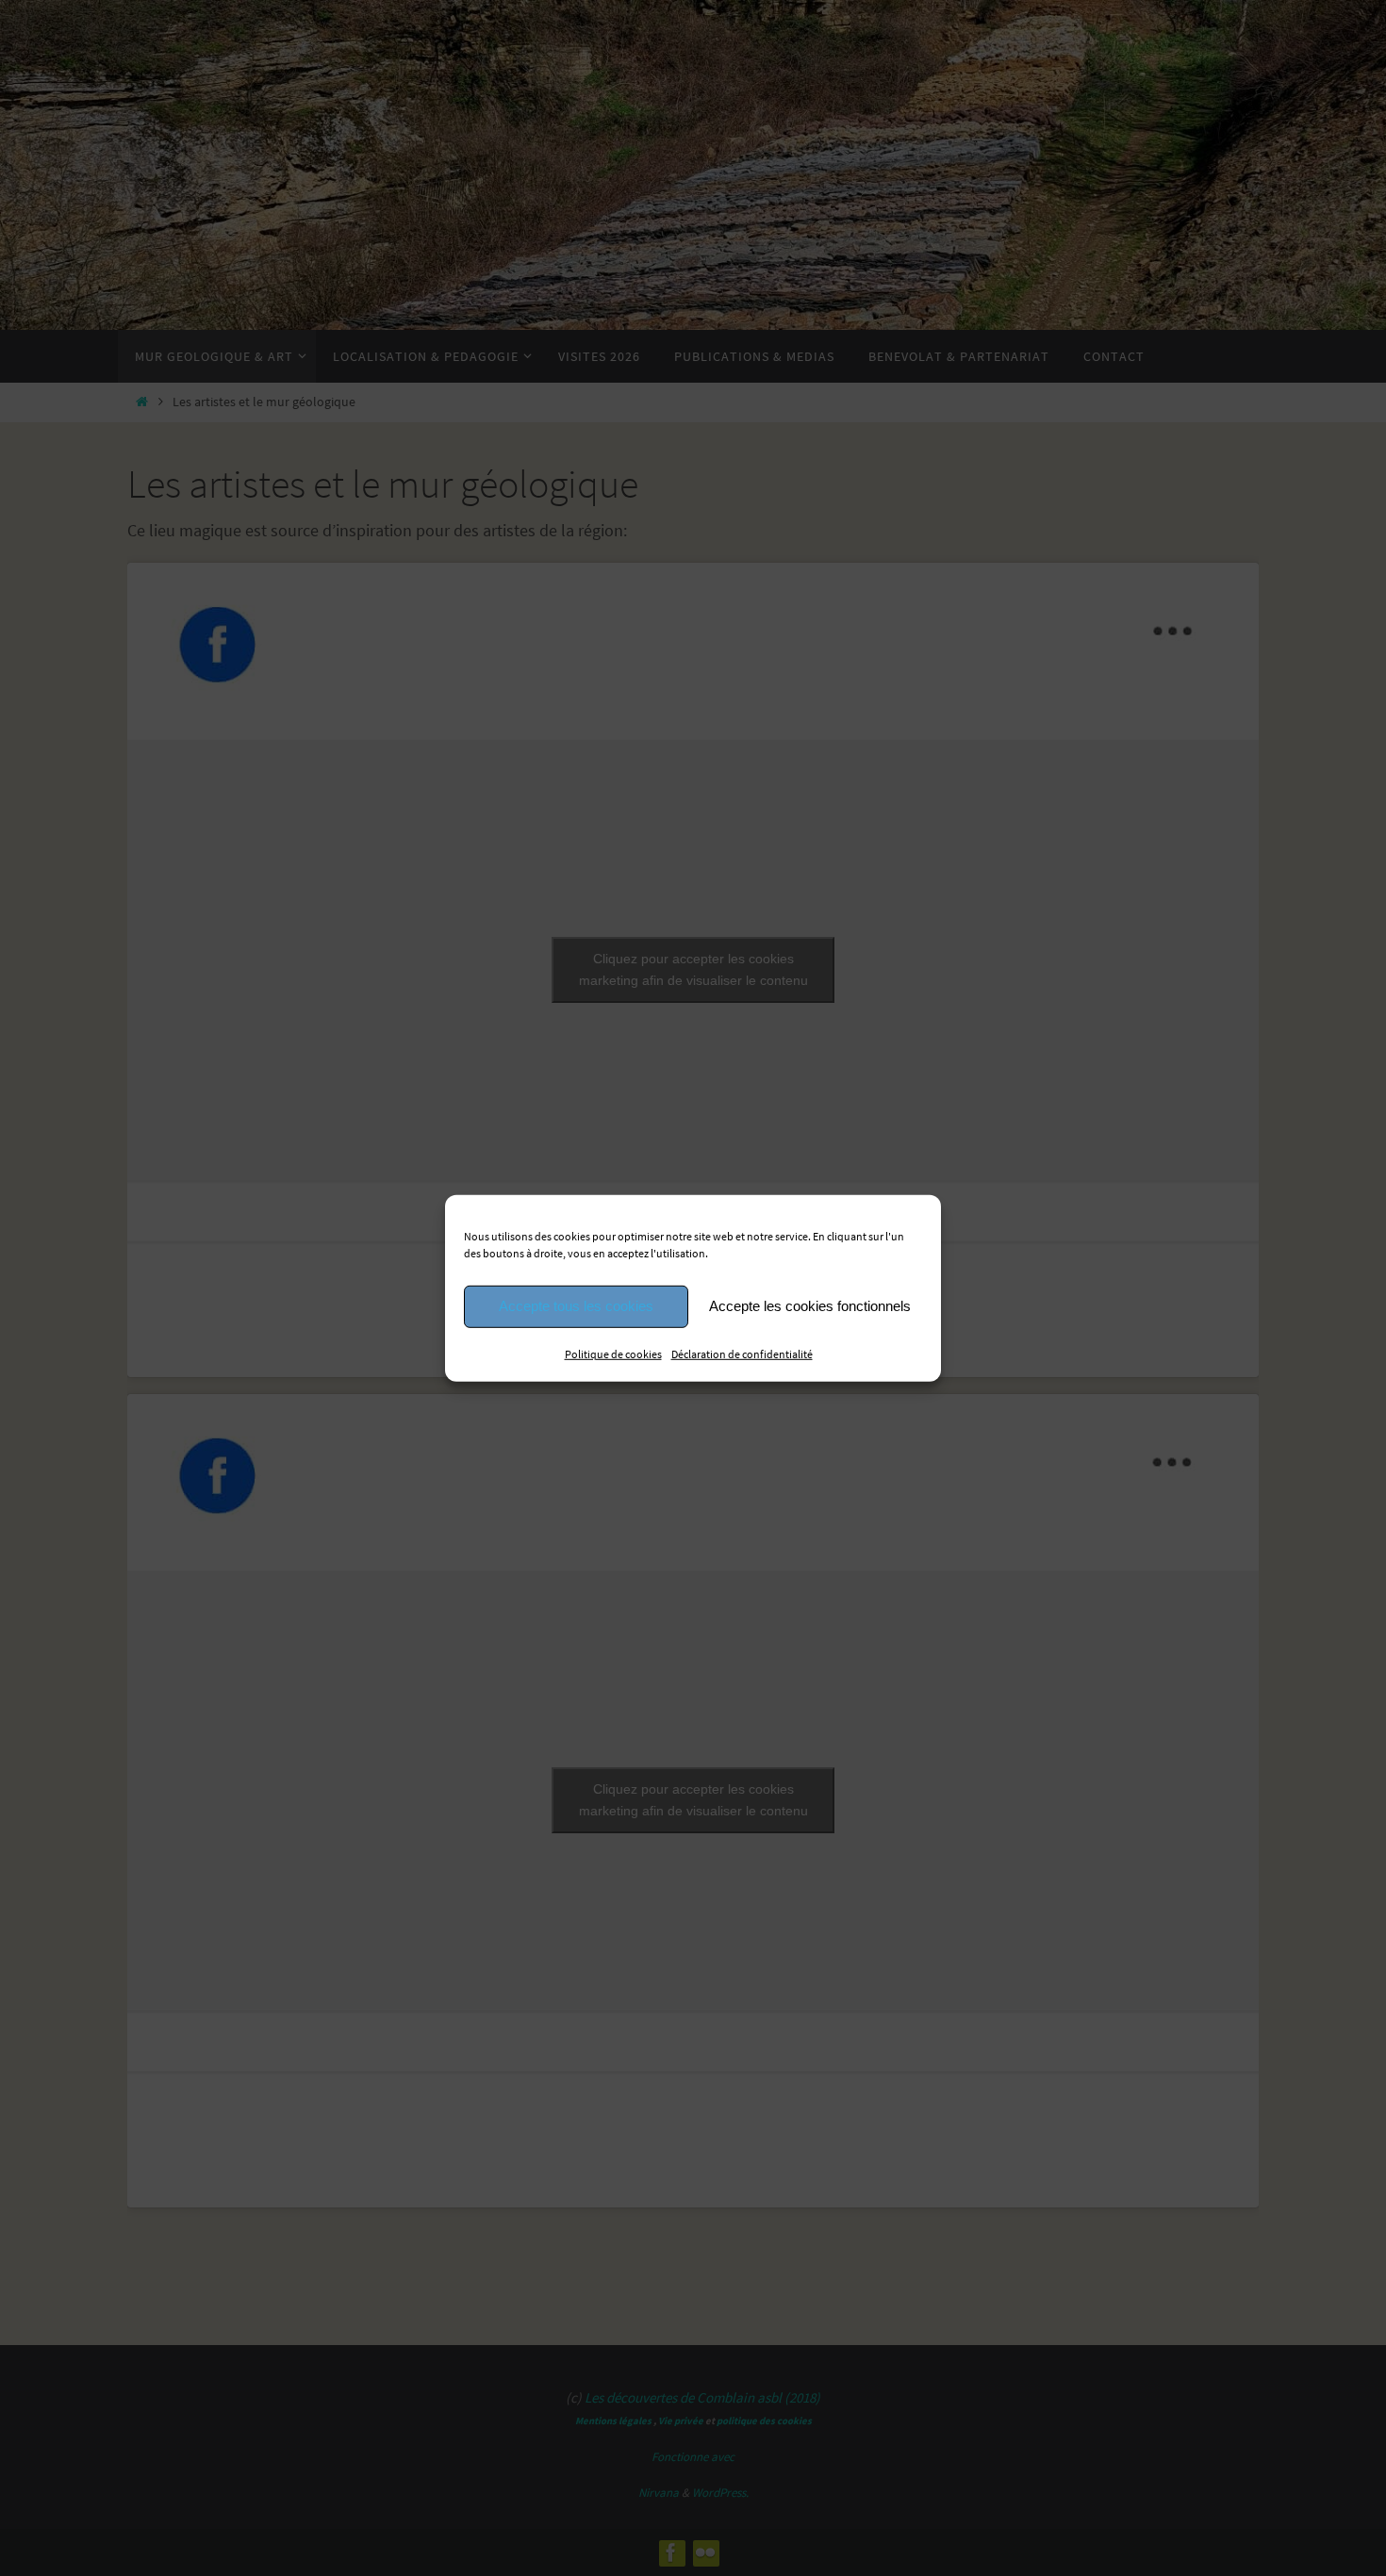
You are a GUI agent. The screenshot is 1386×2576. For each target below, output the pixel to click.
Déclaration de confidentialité (742, 1353)
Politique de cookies (613, 1353)
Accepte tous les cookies (576, 1306)
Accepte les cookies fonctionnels (810, 1306)
